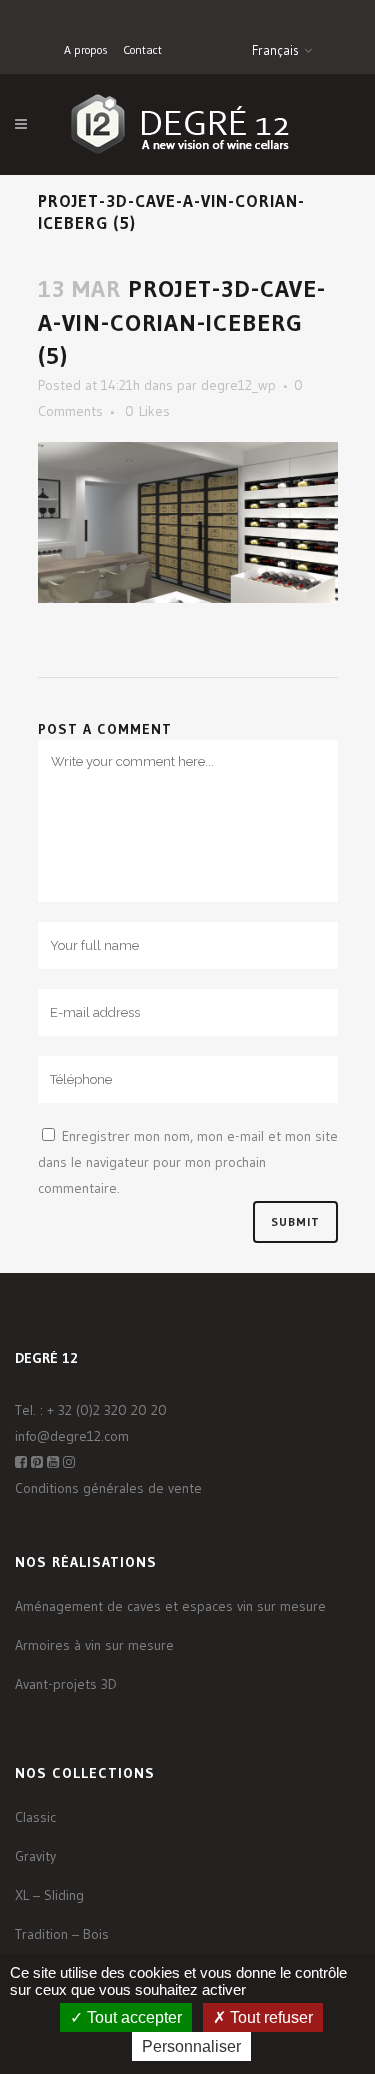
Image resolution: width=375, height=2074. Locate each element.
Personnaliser (191, 2046)
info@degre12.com (72, 1436)
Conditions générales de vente (108, 1488)
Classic (35, 1817)
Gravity (35, 1856)
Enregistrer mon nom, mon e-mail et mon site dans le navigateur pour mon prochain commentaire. (188, 1162)
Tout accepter (132, 2017)
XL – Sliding (49, 1895)
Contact (142, 49)
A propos (86, 49)
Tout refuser (269, 2017)
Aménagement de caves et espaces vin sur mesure (170, 1606)
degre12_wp (238, 385)
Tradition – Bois (62, 1934)
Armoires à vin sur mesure (94, 1645)
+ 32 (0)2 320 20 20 (107, 1410)
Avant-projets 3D (66, 1684)
